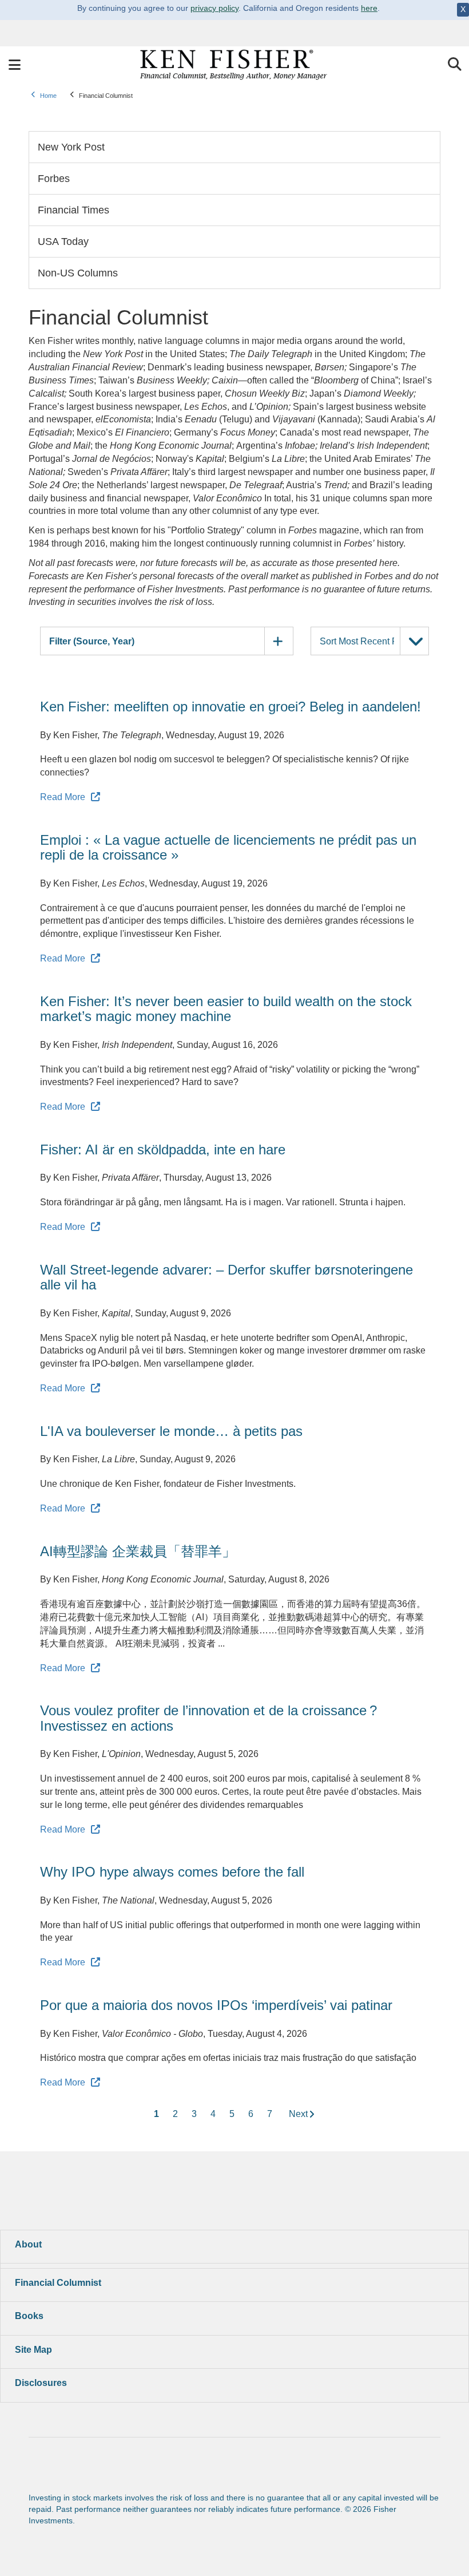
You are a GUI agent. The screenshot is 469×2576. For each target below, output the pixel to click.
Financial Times (73, 210)
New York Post (71, 147)
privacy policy (214, 8)
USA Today (63, 242)
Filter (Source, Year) (92, 641)
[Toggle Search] (455, 65)
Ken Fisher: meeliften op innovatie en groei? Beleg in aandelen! (230, 707)
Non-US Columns (78, 273)
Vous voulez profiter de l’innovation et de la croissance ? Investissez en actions (208, 1718)
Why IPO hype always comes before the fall (172, 1872)
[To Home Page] (234, 65)
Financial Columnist (58, 2283)
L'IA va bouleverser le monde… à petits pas (171, 1431)
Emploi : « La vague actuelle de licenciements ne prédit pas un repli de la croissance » (228, 847)
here (369, 8)
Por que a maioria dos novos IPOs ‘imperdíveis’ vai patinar (216, 2005)
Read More (63, 797)
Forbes (54, 179)
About (28, 2244)
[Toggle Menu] (14, 65)
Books (29, 2316)
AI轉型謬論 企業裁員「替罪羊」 (138, 1551)
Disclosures (41, 2383)
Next (298, 2114)
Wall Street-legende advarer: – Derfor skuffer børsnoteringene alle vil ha (226, 1277)
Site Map (33, 2350)
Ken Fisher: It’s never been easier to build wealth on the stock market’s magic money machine (226, 1009)
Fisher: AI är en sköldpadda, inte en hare (163, 1149)
